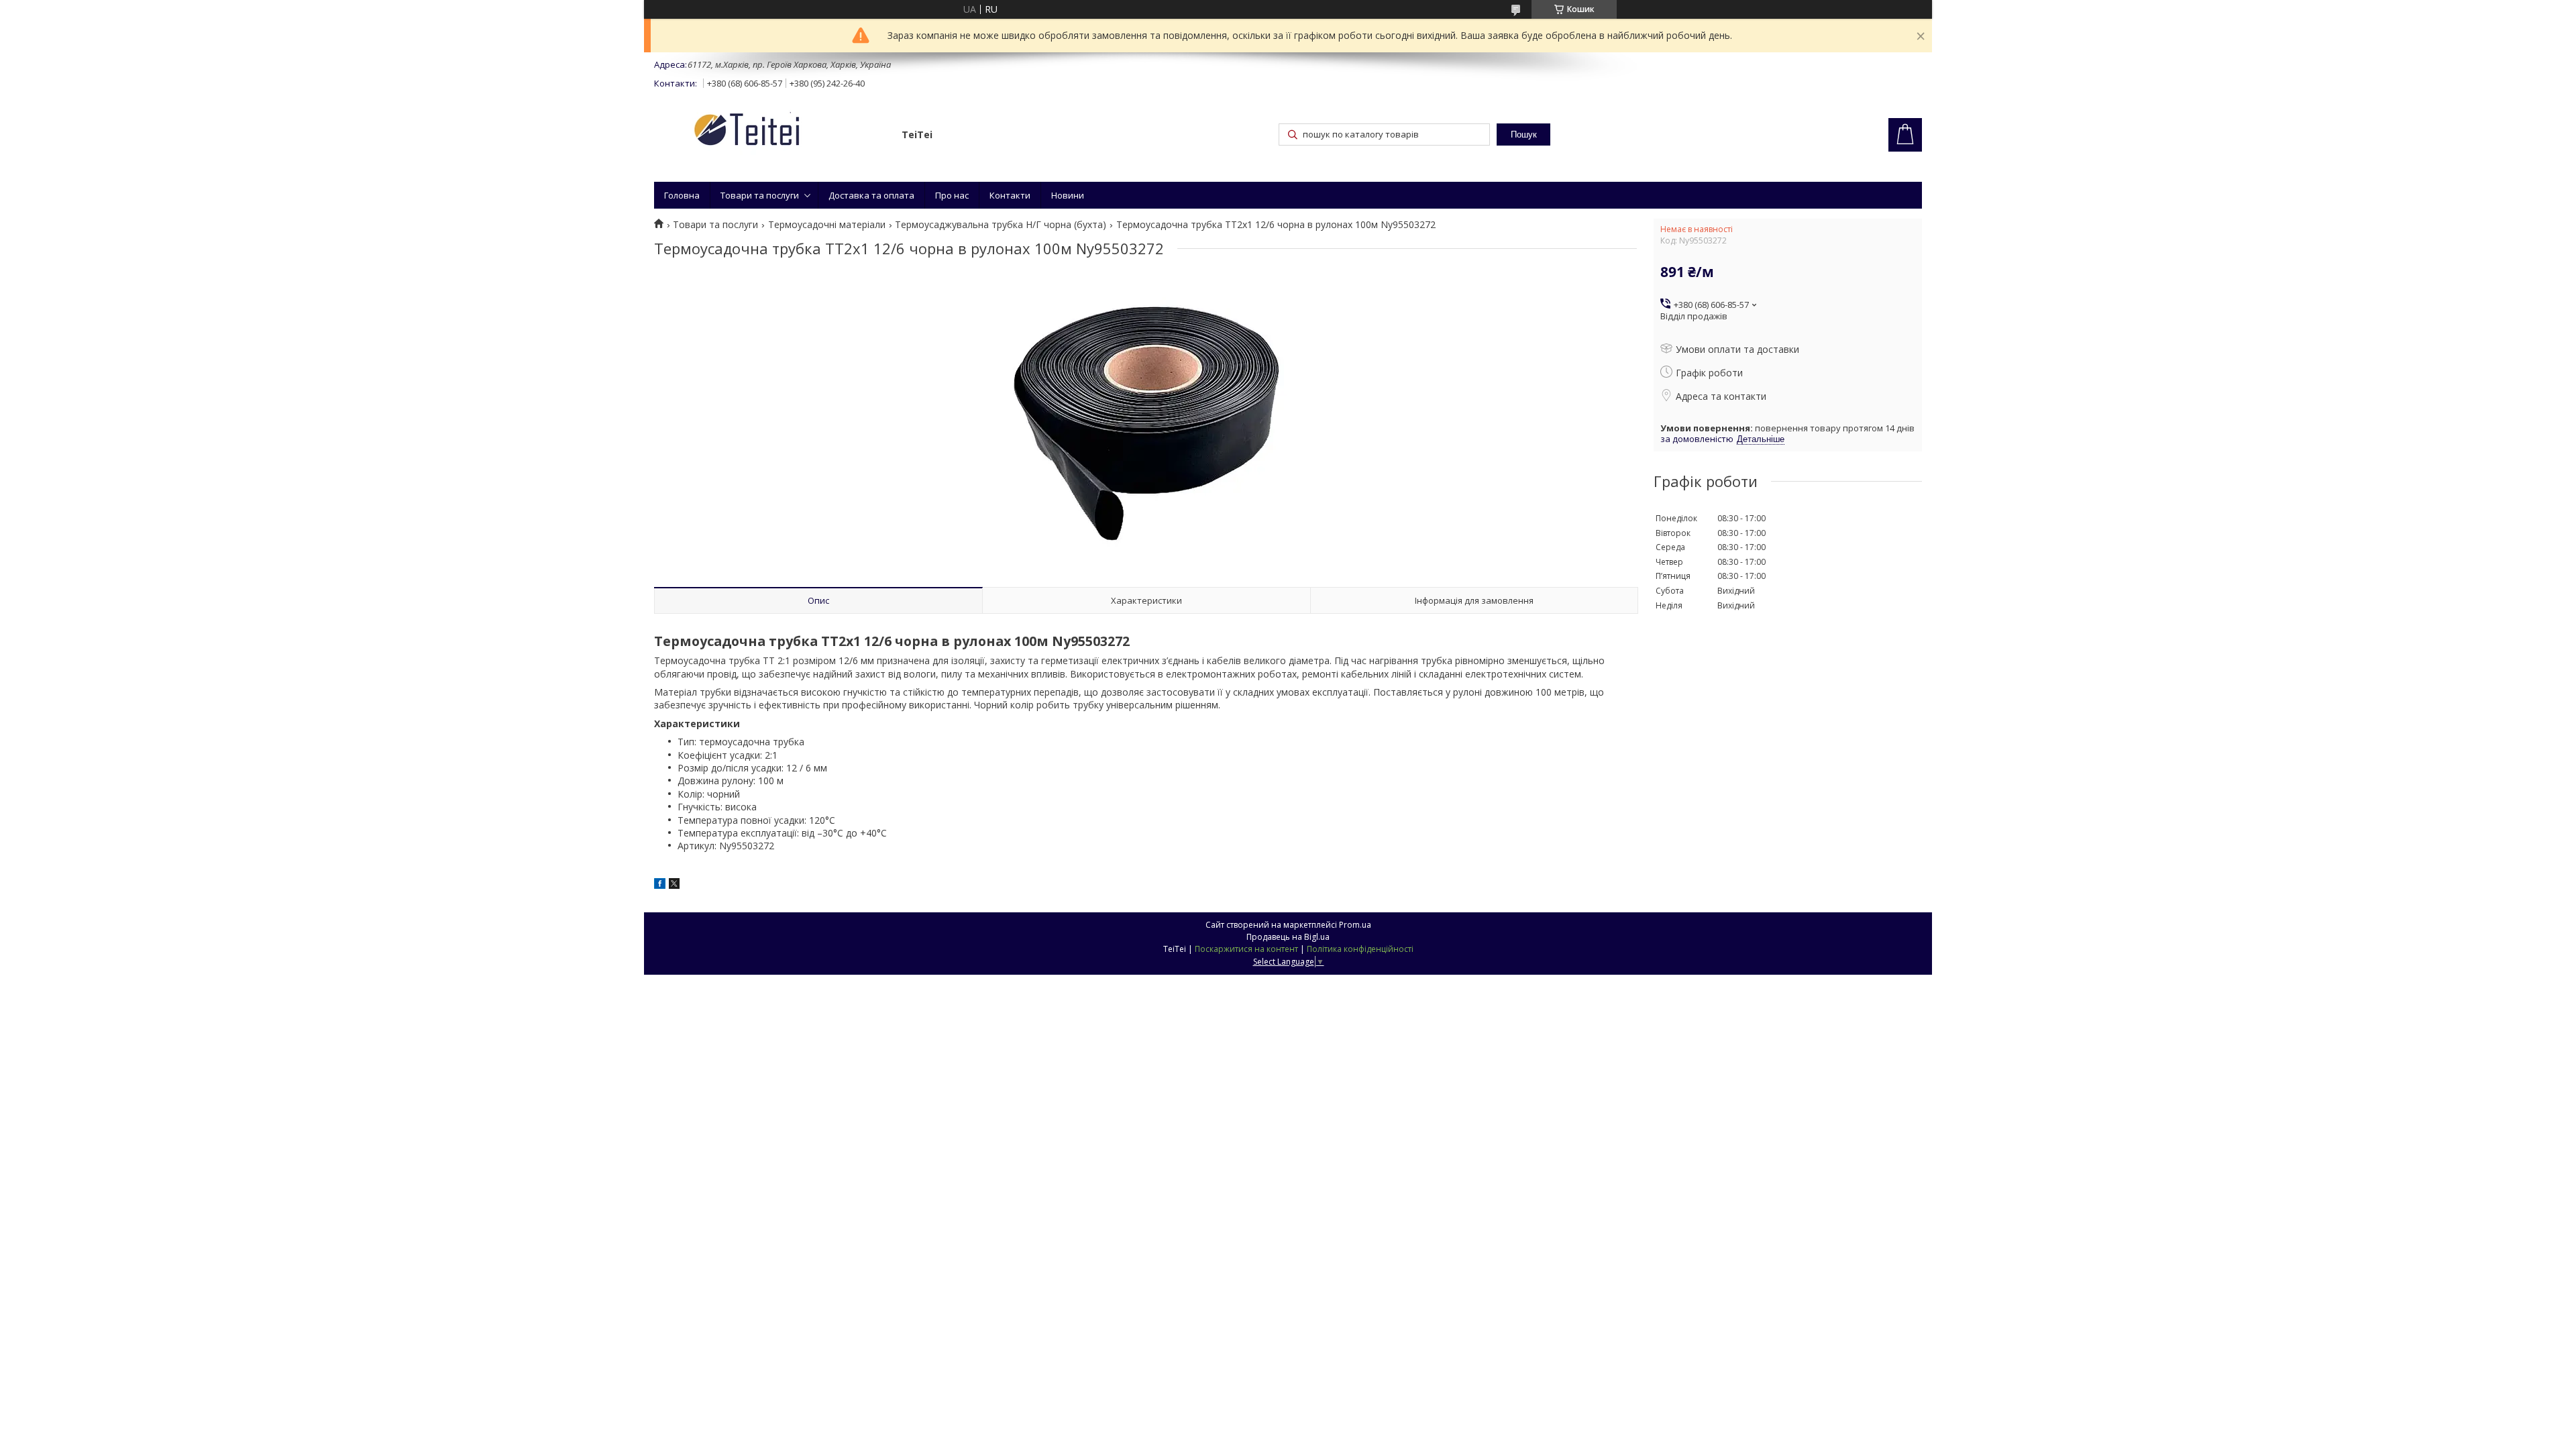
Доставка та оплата (871, 195)
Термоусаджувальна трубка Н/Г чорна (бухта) (1001, 225)
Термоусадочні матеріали (827, 225)
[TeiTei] (771, 132)
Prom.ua (1355, 925)
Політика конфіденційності (1360, 949)
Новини (1068, 195)
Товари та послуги (760, 195)
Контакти (1010, 195)
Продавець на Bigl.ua (1288, 937)
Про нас (952, 195)
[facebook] (660, 885)
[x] (674, 885)
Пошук (1524, 135)
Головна (682, 195)
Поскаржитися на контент (1246, 949)
